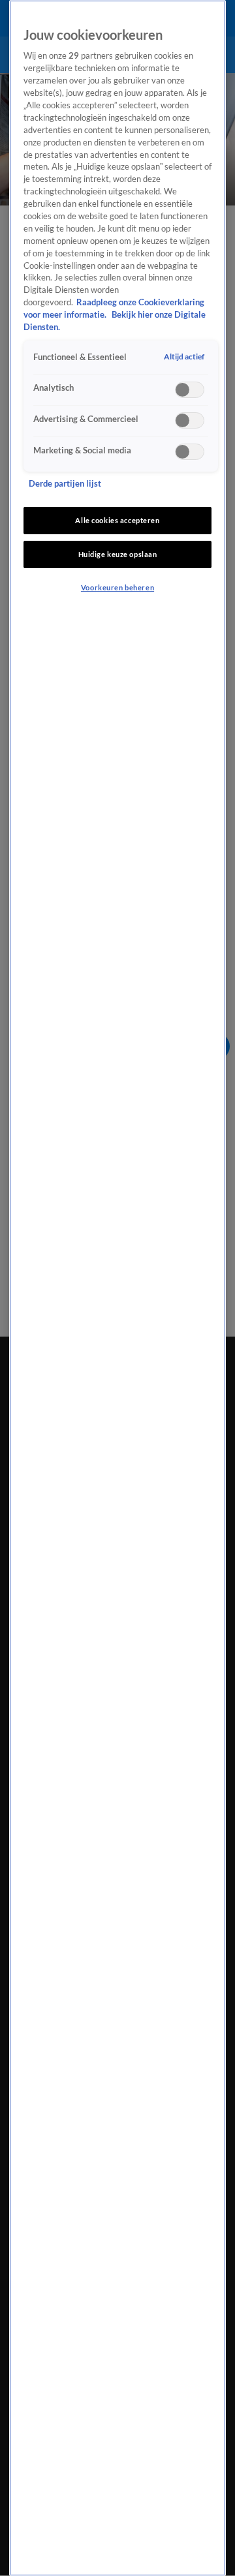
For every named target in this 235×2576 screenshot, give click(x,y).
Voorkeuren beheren (117, 587)
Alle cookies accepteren (117, 520)
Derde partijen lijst (65, 484)
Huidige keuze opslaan (118, 554)
